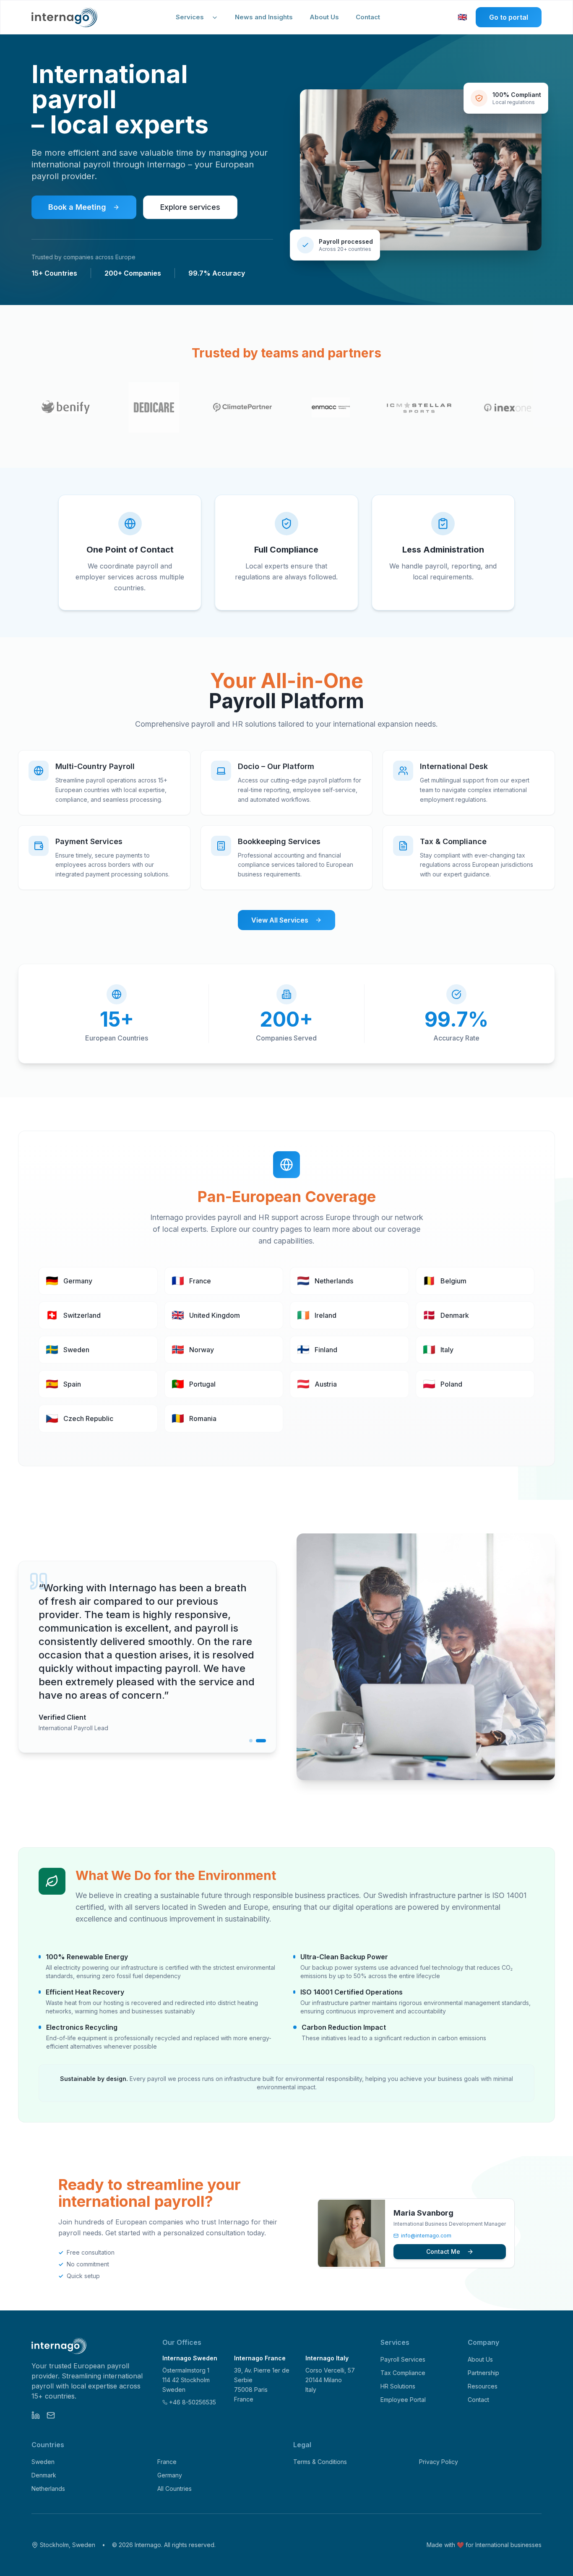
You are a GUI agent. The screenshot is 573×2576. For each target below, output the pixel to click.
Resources (483, 2386)
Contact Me (443, 2251)
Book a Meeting (77, 207)
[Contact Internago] (51, 2415)
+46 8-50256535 (193, 2402)
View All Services (280, 920)
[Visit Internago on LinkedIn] (36, 2415)
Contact (368, 17)
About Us (324, 17)
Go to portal (509, 17)
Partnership (483, 2373)
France (167, 2462)
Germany (170, 2475)
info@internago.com (426, 2236)
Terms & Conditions (320, 2462)
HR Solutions (398, 2386)
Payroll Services (403, 2359)
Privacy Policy (439, 2462)
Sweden (43, 2462)
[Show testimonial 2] (261, 1741)
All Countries (175, 2489)
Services (190, 17)
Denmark (44, 2475)
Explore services (190, 207)
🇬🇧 (463, 18)
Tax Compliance (403, 2373)
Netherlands (48, 2489)
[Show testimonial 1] (251, 1741)
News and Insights (264, 17)
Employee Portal (403, 2400)
